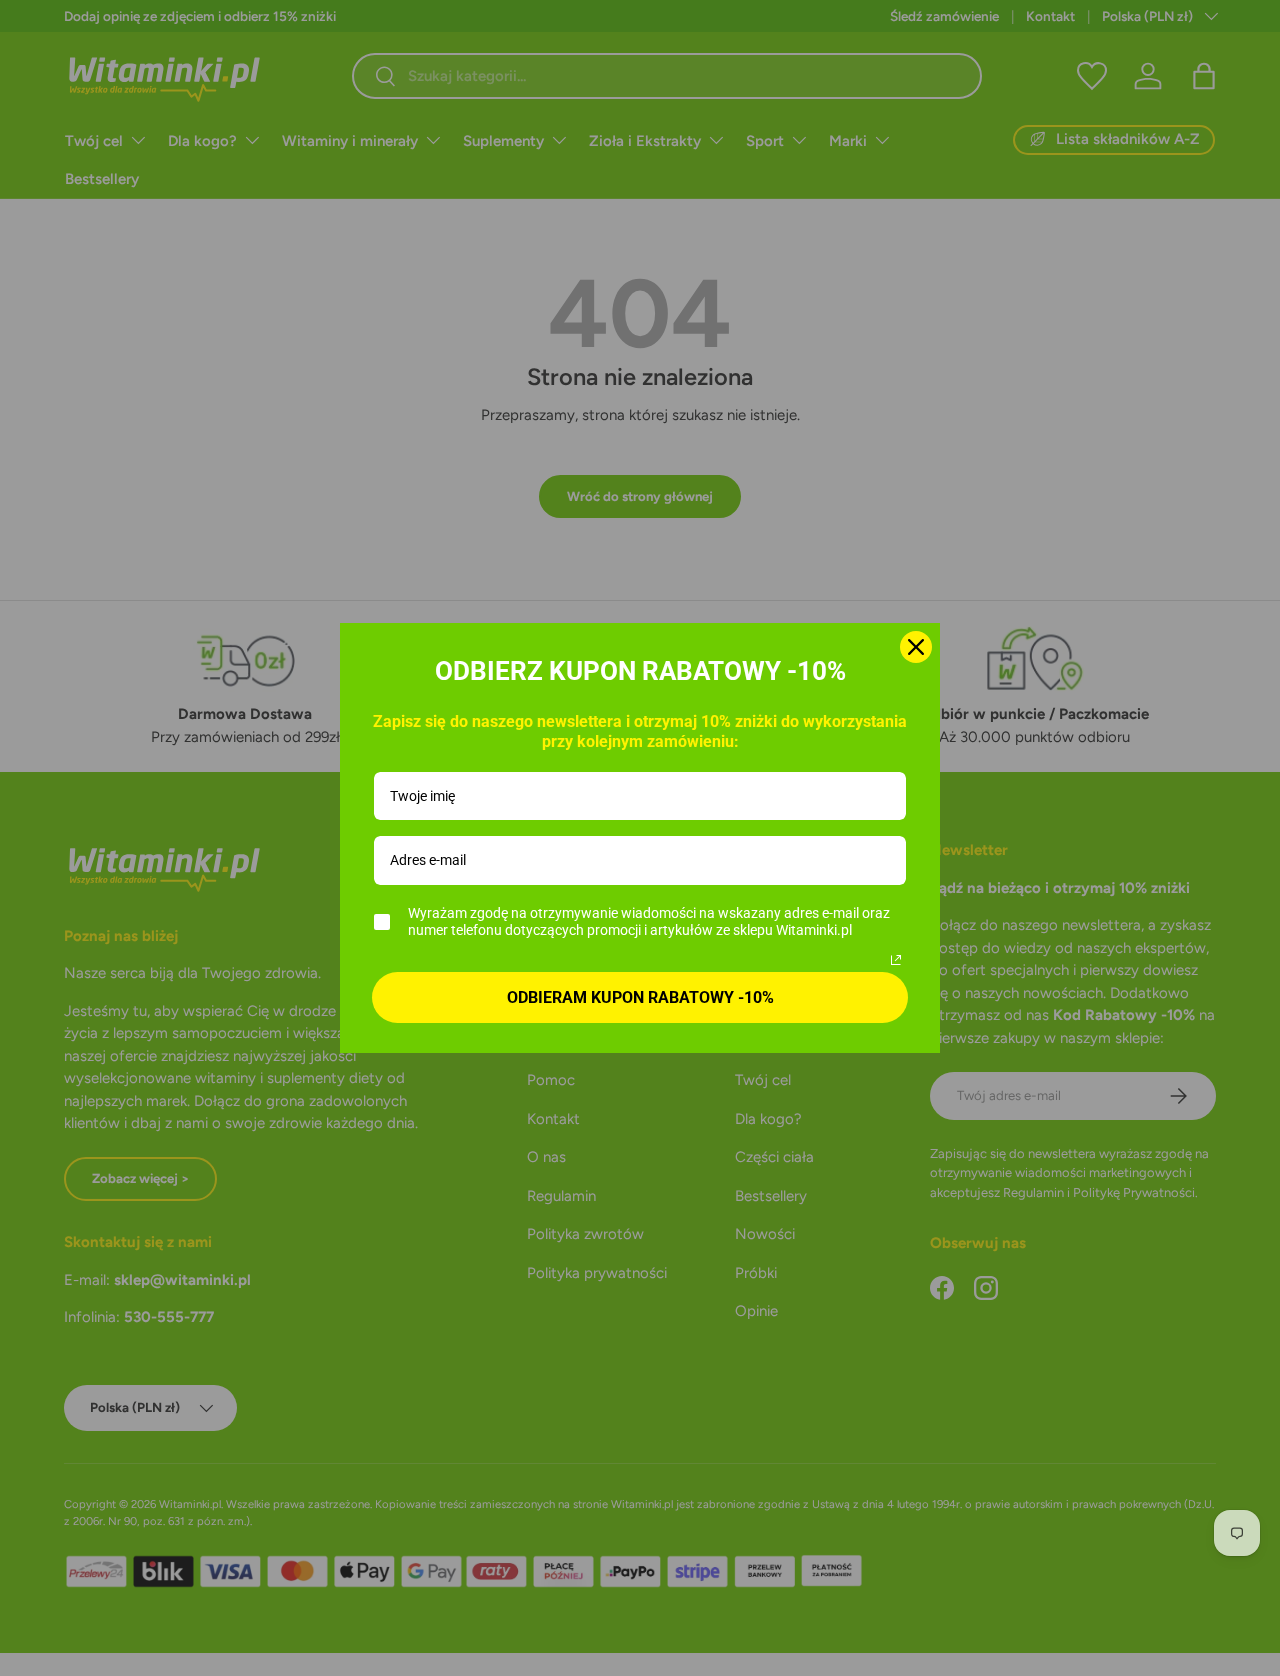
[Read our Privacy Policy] (896, 960)
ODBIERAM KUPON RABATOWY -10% (640, 997)
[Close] (916, 647)
